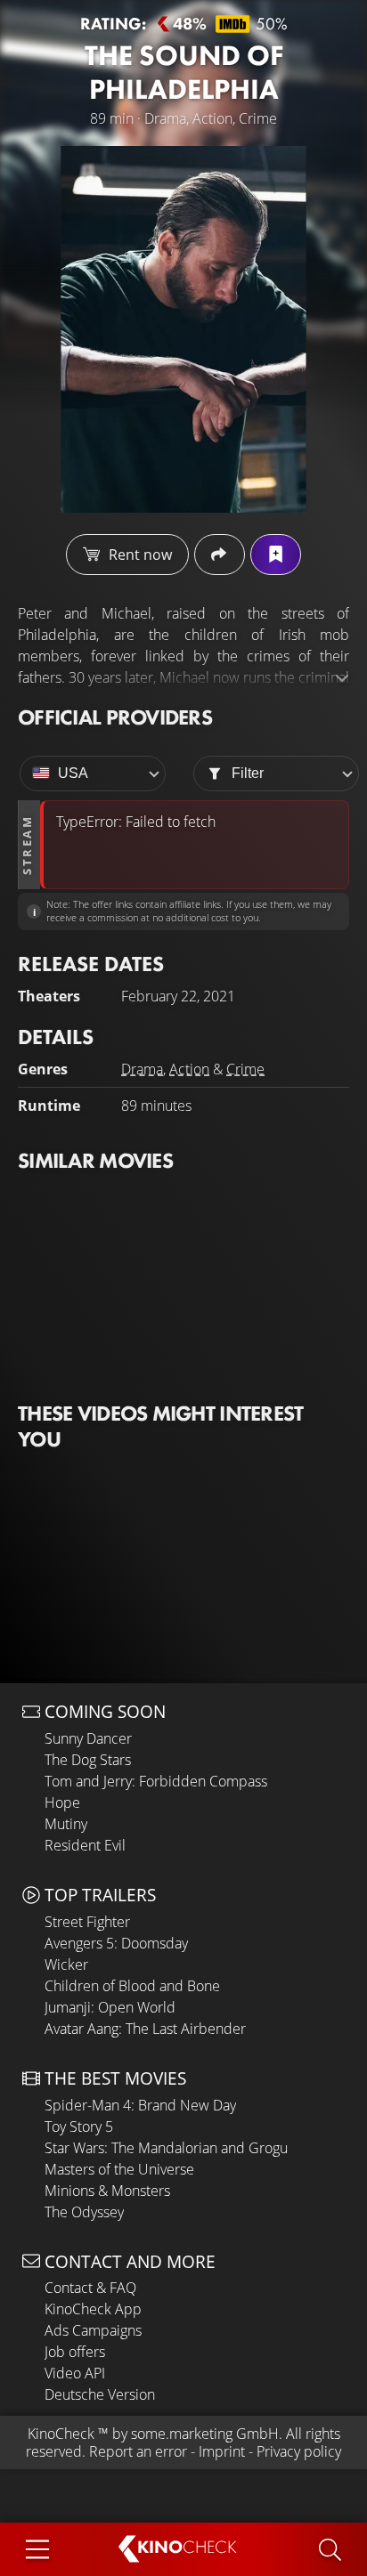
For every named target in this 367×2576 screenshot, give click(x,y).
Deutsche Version (100, 2394)
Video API (75, 2373)
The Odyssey (84, 2212)
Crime (245, 1069)
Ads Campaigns (93, 2330)
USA (73, 773)
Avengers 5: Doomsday (116, 1943)
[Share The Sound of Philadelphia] (220, 555)
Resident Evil (85, 1845)
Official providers (115, 717)
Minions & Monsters (107, 2191)
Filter (248, 773)
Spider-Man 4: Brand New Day (140, 2105)
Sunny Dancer (88, 1738)
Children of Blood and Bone (132, 1986)
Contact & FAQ (90, 2288)
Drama (142, 1069)
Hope (62, 1802)
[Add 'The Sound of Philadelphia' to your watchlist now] (276, 555)
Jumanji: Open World (110, 2007)
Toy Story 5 (79, 2126)
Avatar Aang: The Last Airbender (145, 2029)
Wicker (66, 1964)
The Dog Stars (88, 1760)
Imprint (222, 2451)
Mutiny (66, 1824)
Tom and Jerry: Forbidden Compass (156, 1781)
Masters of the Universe (119, 2169)
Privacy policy (299, 2451)
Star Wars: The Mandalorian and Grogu (166, 2148)
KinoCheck (61, 2434)
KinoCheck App (93, 2309)
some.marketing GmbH (205, 2434)
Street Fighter (87, 1922)
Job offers (75, 2352)
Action (189, 1069)
